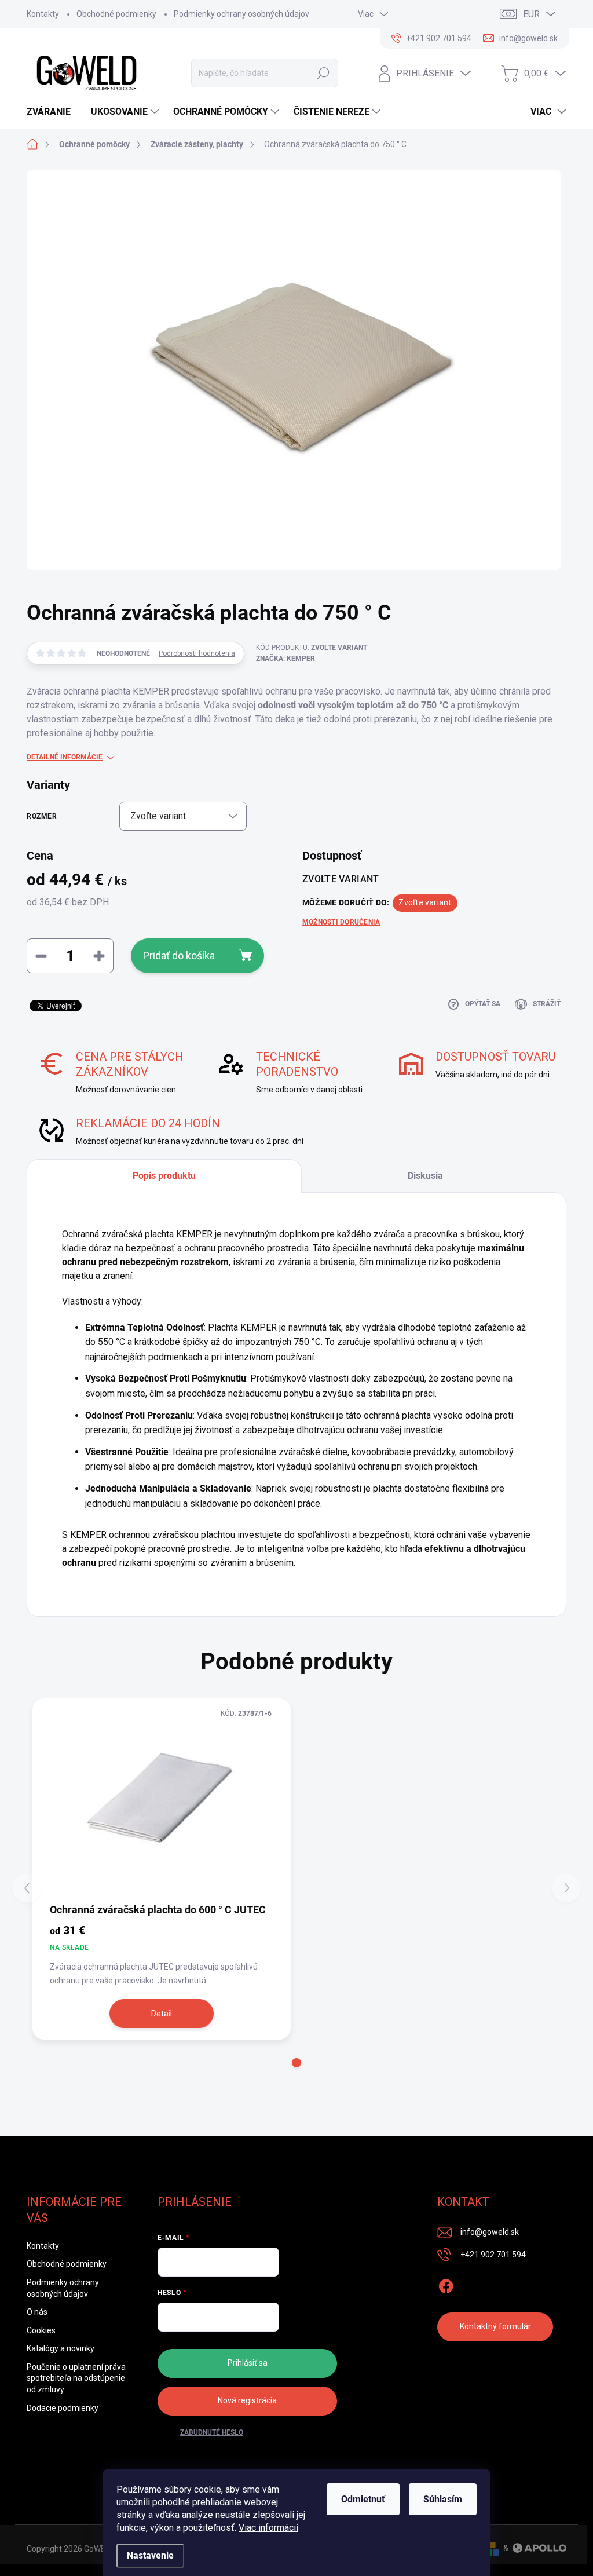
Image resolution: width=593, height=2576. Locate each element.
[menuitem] (53, 112)
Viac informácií (268, 2528)
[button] (296, 2063)
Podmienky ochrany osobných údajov (241, 14)
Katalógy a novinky (61, 2348)
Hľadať (323, 73)
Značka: (285, 659)
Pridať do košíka (179, 956)
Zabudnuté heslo (212, 2432)
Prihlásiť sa (248, 2363)
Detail (162, 2014)
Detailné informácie (65, 757)
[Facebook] (446, 2284)
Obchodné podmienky (116, 14)
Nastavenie (150, 2555)
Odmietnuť (363, 2499)
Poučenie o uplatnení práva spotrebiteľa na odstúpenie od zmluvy (76, 2378)
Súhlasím (443, 2499)
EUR (531, 14)
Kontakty (43, 14)
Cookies (41, 2330)
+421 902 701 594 (493, 2255)
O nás (37, 2312)
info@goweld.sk (490, 2232)
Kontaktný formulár (495, 2326)
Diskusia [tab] (425, 1176)
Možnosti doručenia (341, 922)
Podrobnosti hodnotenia (197, 653)
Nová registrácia (247, 2400)
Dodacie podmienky (63, 2408)
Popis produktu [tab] (164, 1176)
